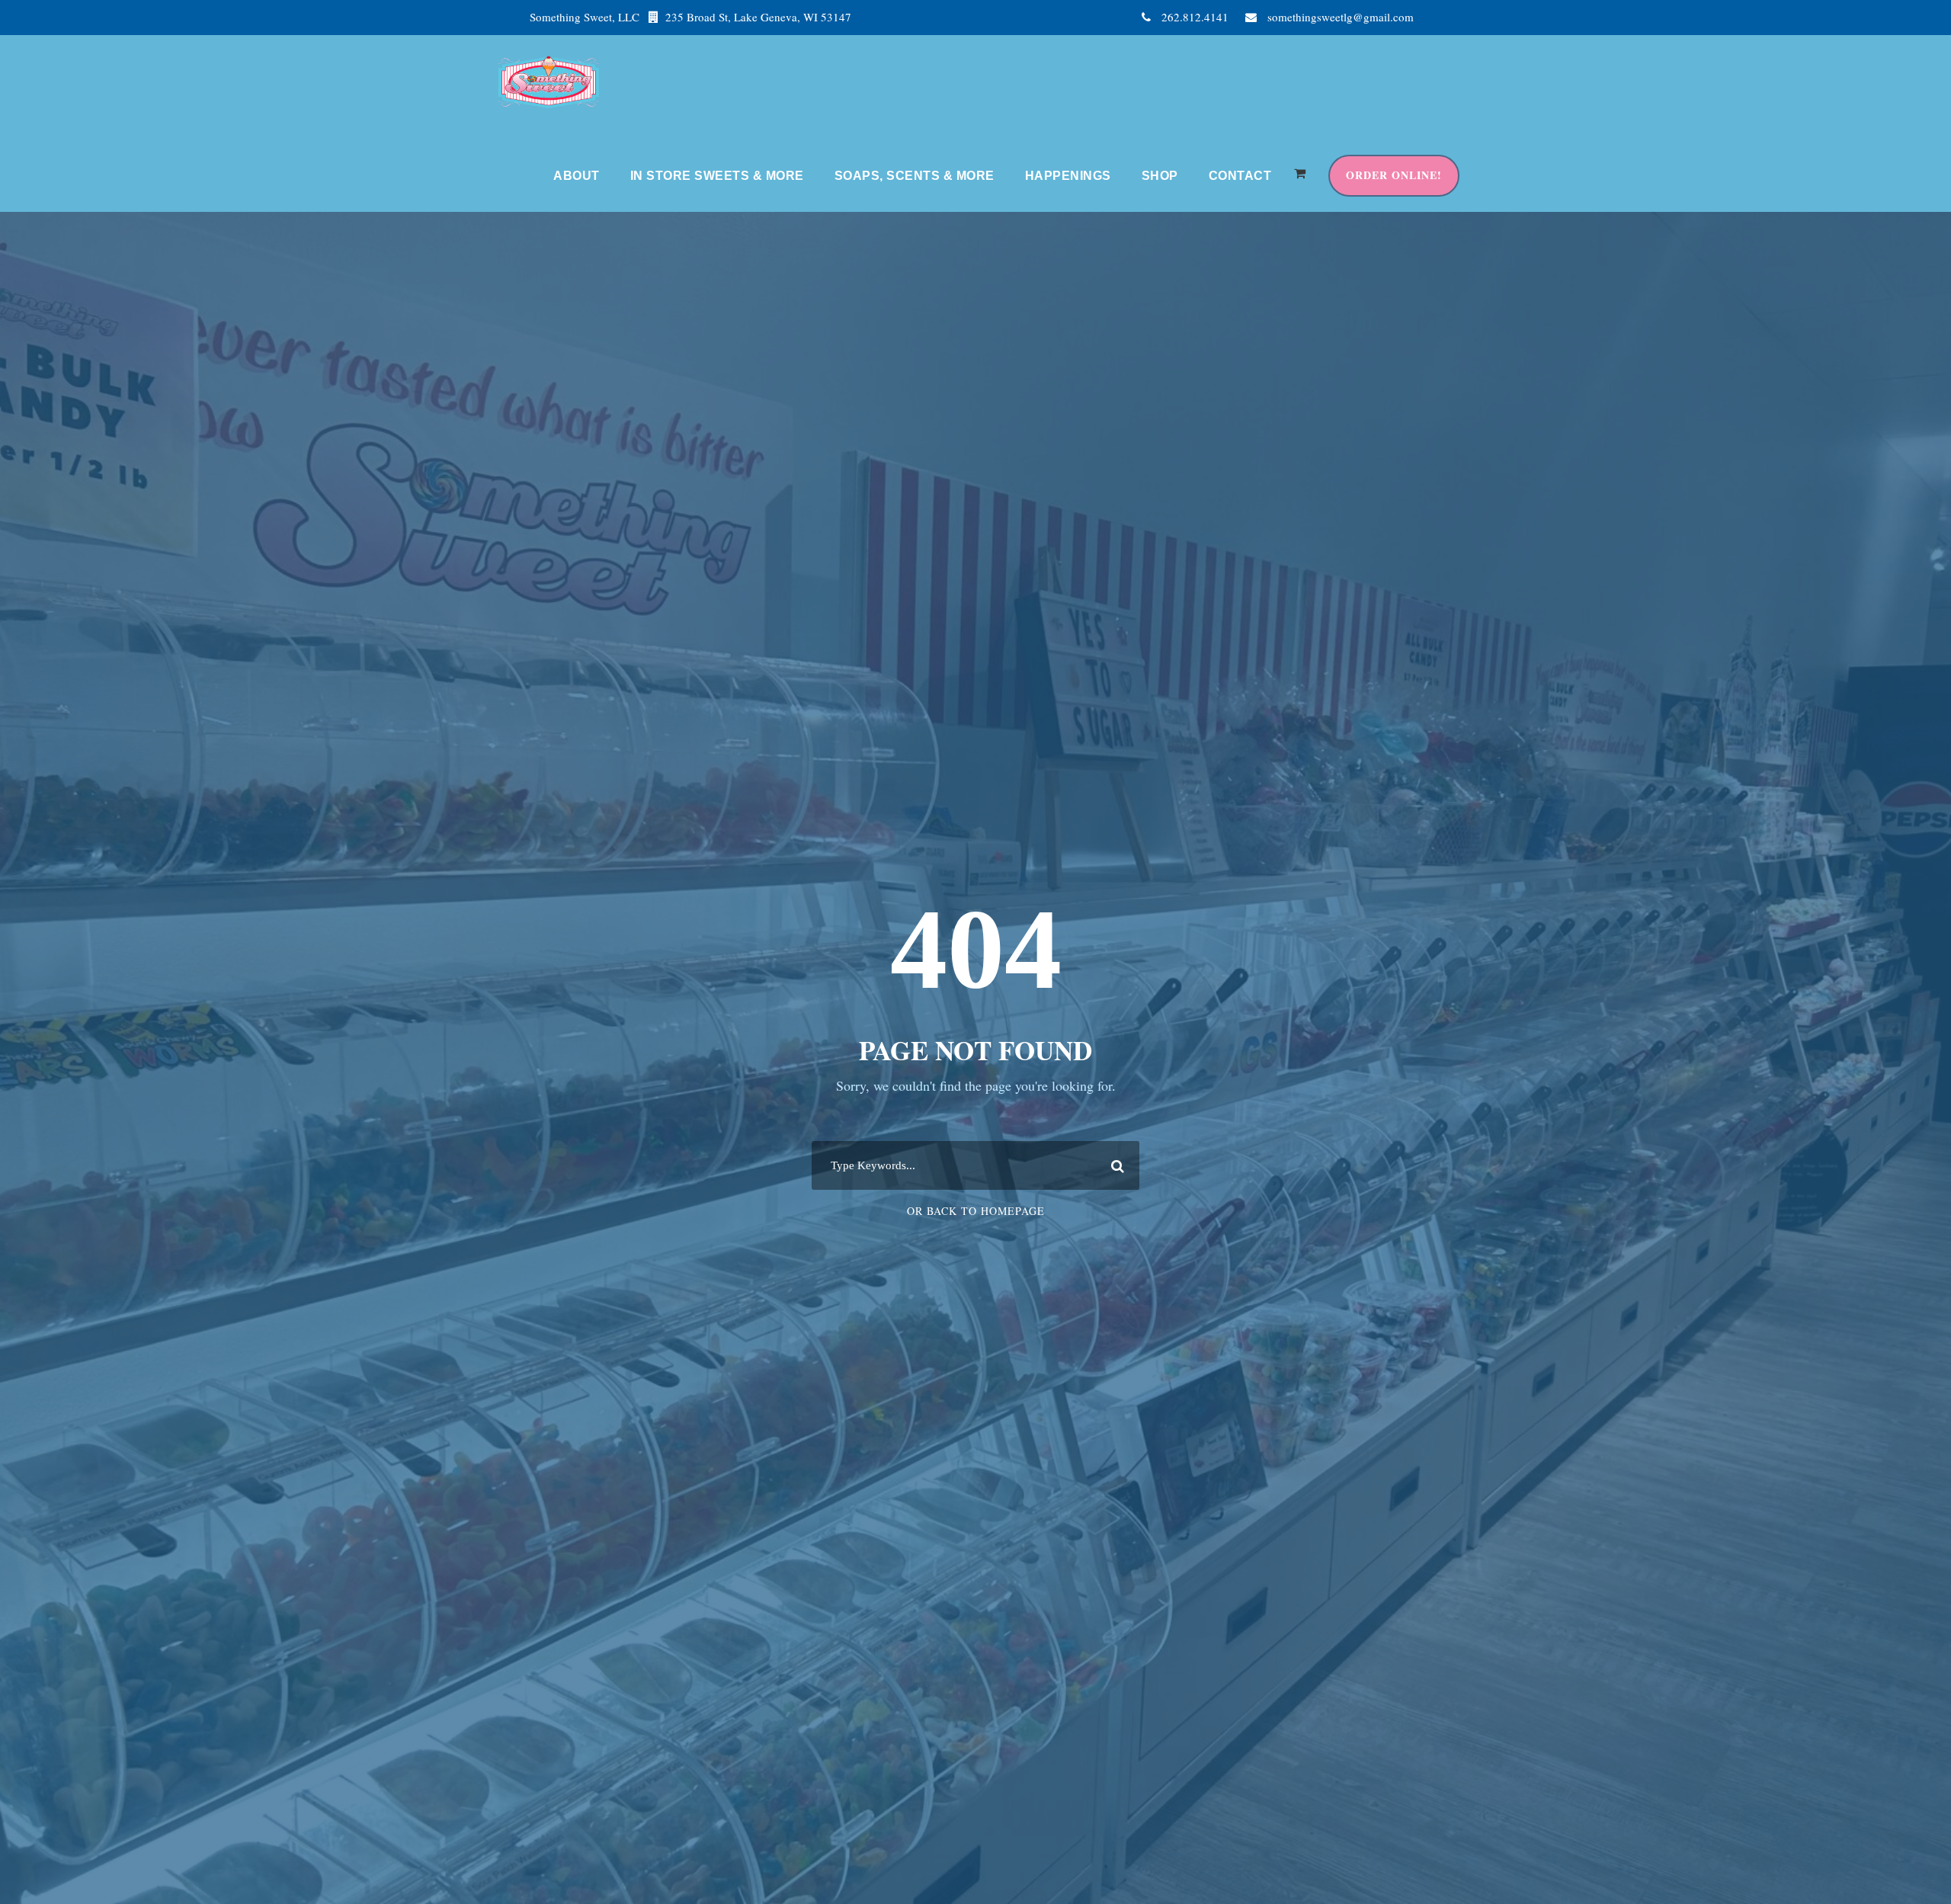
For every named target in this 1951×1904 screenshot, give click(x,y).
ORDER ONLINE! (1394, 175)
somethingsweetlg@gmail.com (1341, 17)
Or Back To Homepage (976, 1211)
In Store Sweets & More (717, 176)
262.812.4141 (1195, 17)
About (577, 176)
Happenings (1068, 176)
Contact (1240, 176)
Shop (1160, 176)
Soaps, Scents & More (915, 176)
